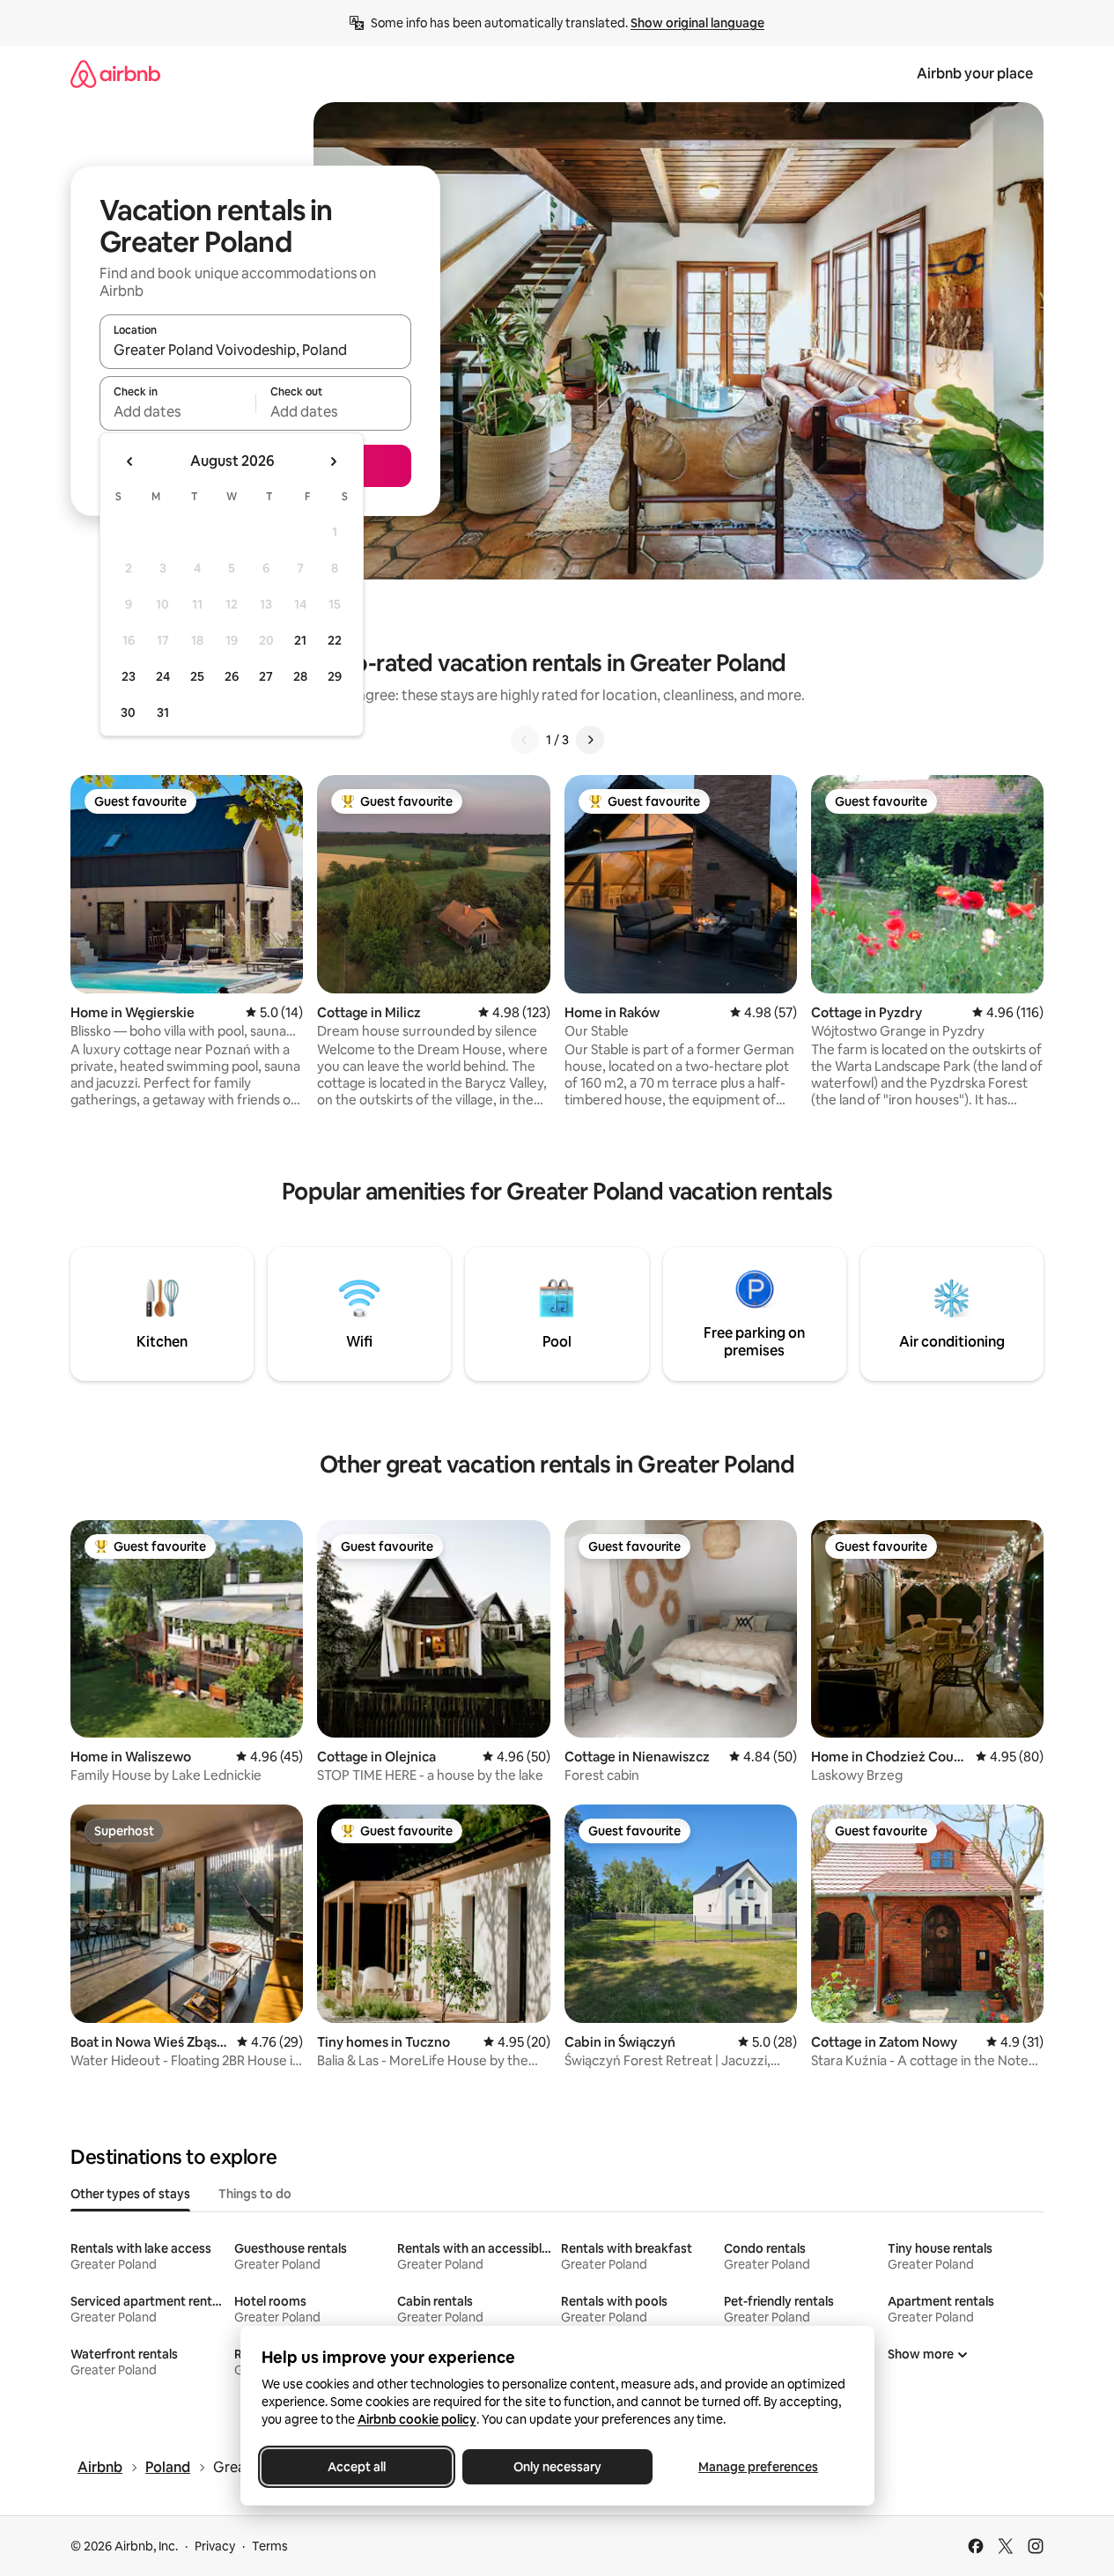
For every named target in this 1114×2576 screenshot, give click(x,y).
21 (300, 640)
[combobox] (255, 350)
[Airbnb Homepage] (115, 74)
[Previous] (525, 740)
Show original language (697, 23)
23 (129, 676)
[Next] (590, 740)
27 (266, 676)
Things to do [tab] (255, 2194)
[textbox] (177, 411)
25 (197, 676)
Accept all (357, 2467)
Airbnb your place (975, 74)
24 (163, 676)
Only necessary (557, 2467)
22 (335, 640)
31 (163, 712)
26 (232, 676)
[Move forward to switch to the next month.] (333, 461)
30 (128, 712)
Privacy (215, 2546)
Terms (270, 2546)
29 (335, 676)
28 (300, 676)
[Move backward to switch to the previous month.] (130, 461)
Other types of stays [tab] (130, 2194)
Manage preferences (758, 2467)
